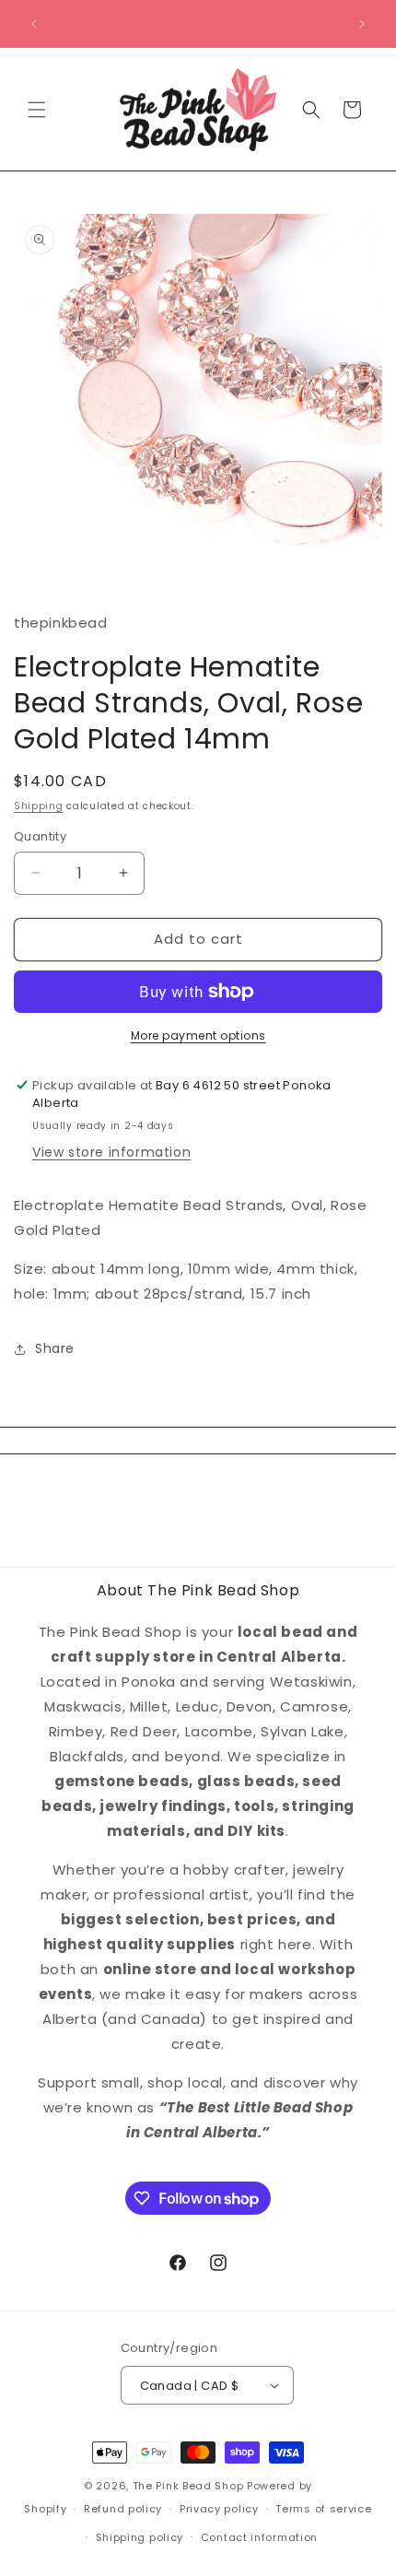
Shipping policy (140, 2537)
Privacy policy (219, 2509)
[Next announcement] (362, 24)
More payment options (198, 1035)
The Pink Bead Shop (188, 2486)
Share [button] (55, 1348)
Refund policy (123, 2509)
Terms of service (323, 2509)
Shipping (39, 806)
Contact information (259, 2537)
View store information (111, 1152)
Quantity (40, 836)
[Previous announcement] (34, 24)
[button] (37, 110)
